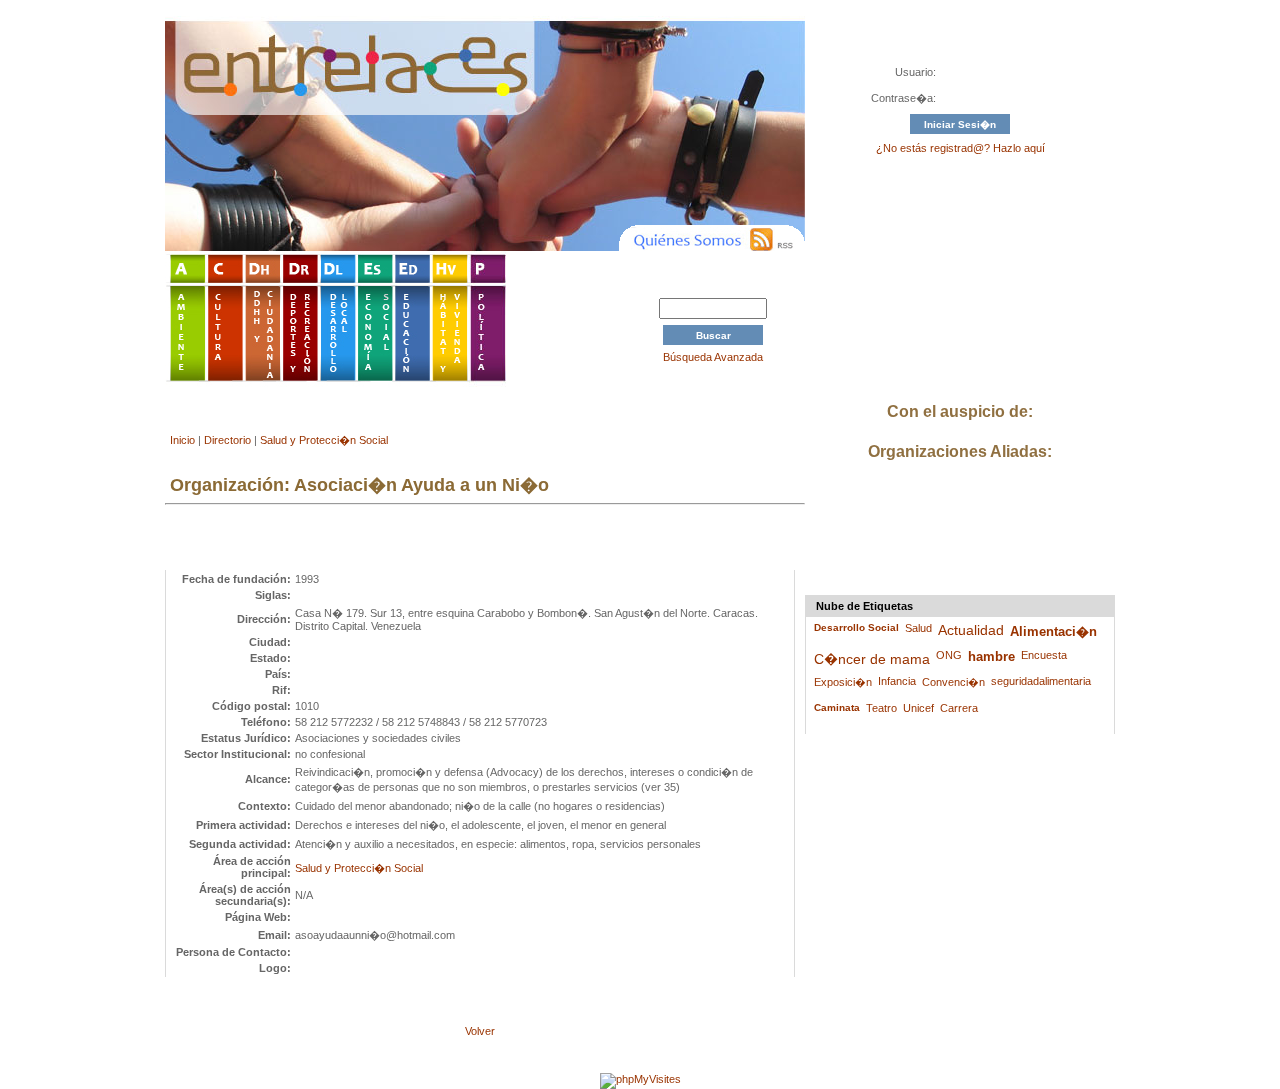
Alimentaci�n (1053, 631)
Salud (918, 628)
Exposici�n (843, 682)
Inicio (182, 440)
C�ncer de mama (872, 659)
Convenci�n (953, 682)
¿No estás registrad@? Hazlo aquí (960, 148)
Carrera (959, 708)
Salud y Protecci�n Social (324, 440)
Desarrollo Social (856, 627)
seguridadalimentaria (1041, 681)
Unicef (918, 708)
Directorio (227, 440)
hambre (991, 656)
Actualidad (971, 630)
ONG (949, 655)
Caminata (837, 707)
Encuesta (1044, 655)
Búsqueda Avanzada (713, 357)
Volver (480, 1031)
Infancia (897, 681)
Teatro (881, 708)
